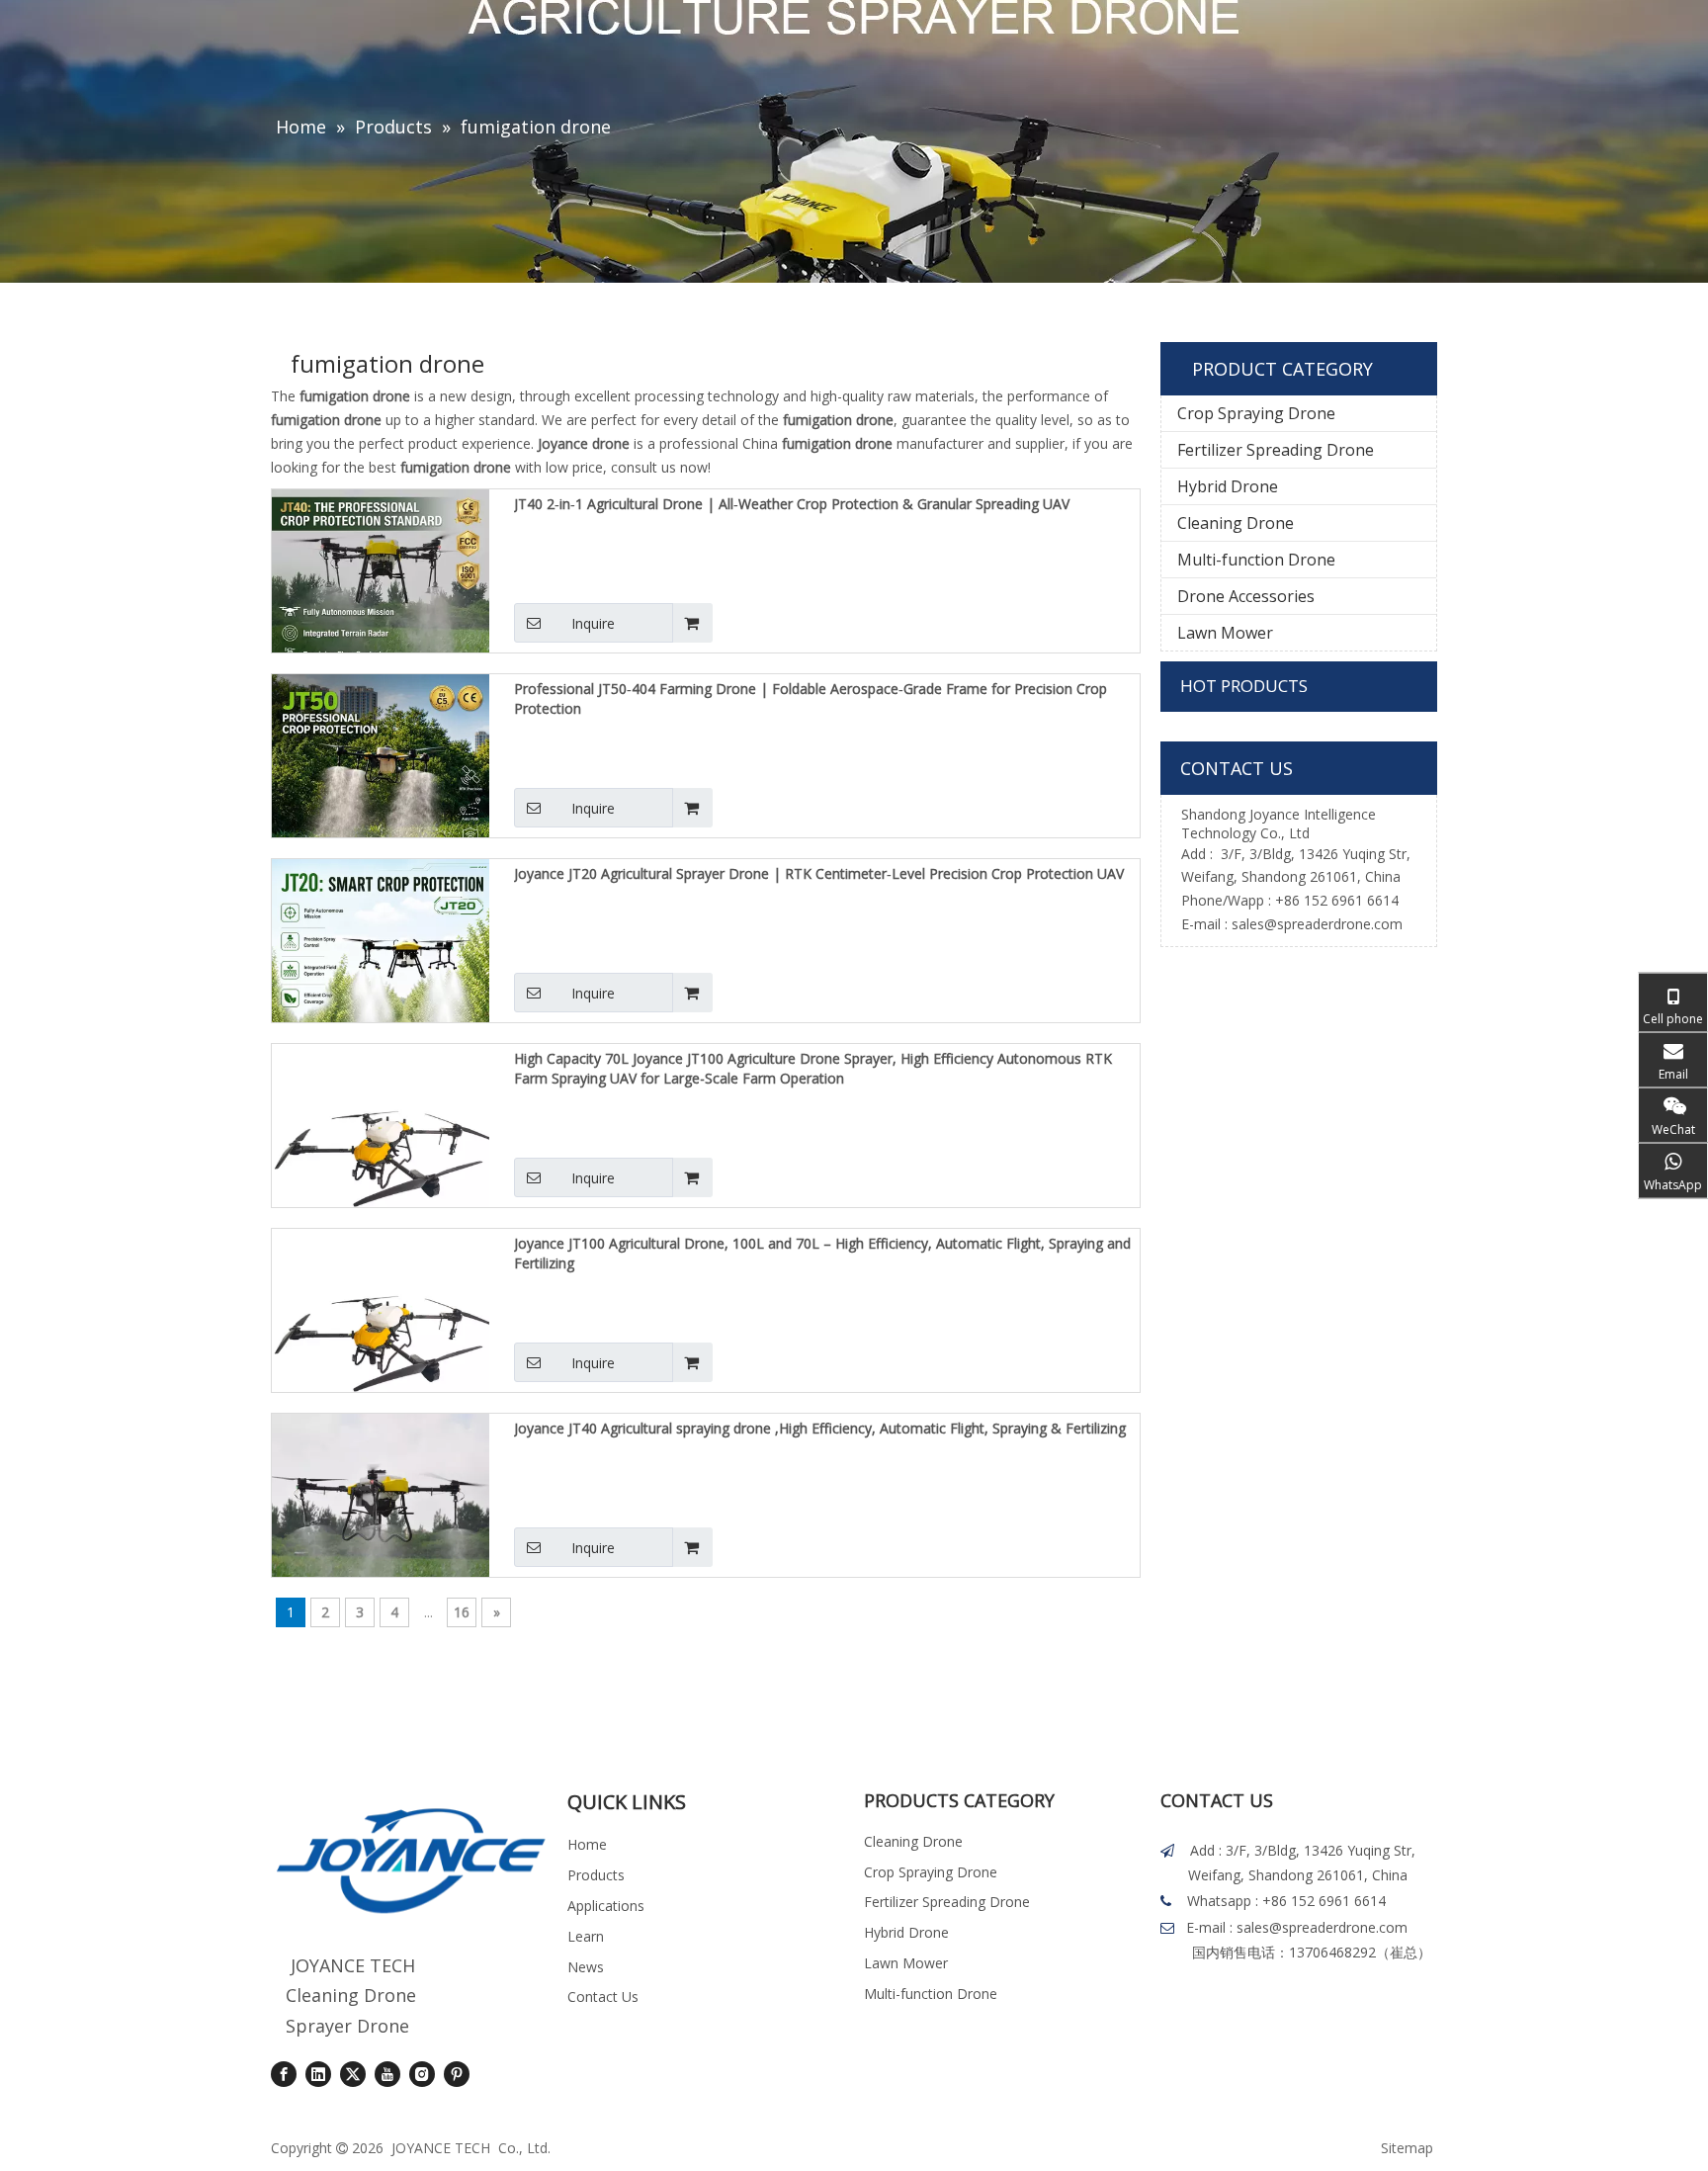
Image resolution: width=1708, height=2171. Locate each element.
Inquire (593, 623)
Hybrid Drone (1228, 486)
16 (462, 1612)
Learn (586, 1936)
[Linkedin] (318, 2074)
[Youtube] (387, 2074)
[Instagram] (422, 2074)
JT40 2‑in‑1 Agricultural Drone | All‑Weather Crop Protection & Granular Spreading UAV (792, 504)
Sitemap (1407, 2148)
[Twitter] (353, 2074)
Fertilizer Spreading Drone (1276, 450)
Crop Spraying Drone (1256, 413)
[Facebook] (284, 2074)
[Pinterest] (457, 2074)
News (586, 1967)
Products (596, 1875)
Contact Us (603, 1997)
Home (587, 1844)
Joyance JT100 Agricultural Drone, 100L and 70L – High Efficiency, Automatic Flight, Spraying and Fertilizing (822, 1253)
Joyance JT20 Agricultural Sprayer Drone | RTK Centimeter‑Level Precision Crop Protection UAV (819, 873)
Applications (606, 1906)
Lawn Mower (1225, 633)
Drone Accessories (1246, 596)
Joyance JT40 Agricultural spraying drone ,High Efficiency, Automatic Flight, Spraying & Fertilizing (820, 1428)
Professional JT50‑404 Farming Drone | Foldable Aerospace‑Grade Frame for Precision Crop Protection (811, 698)
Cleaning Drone (1236, 523)
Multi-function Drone (1256, 560)
